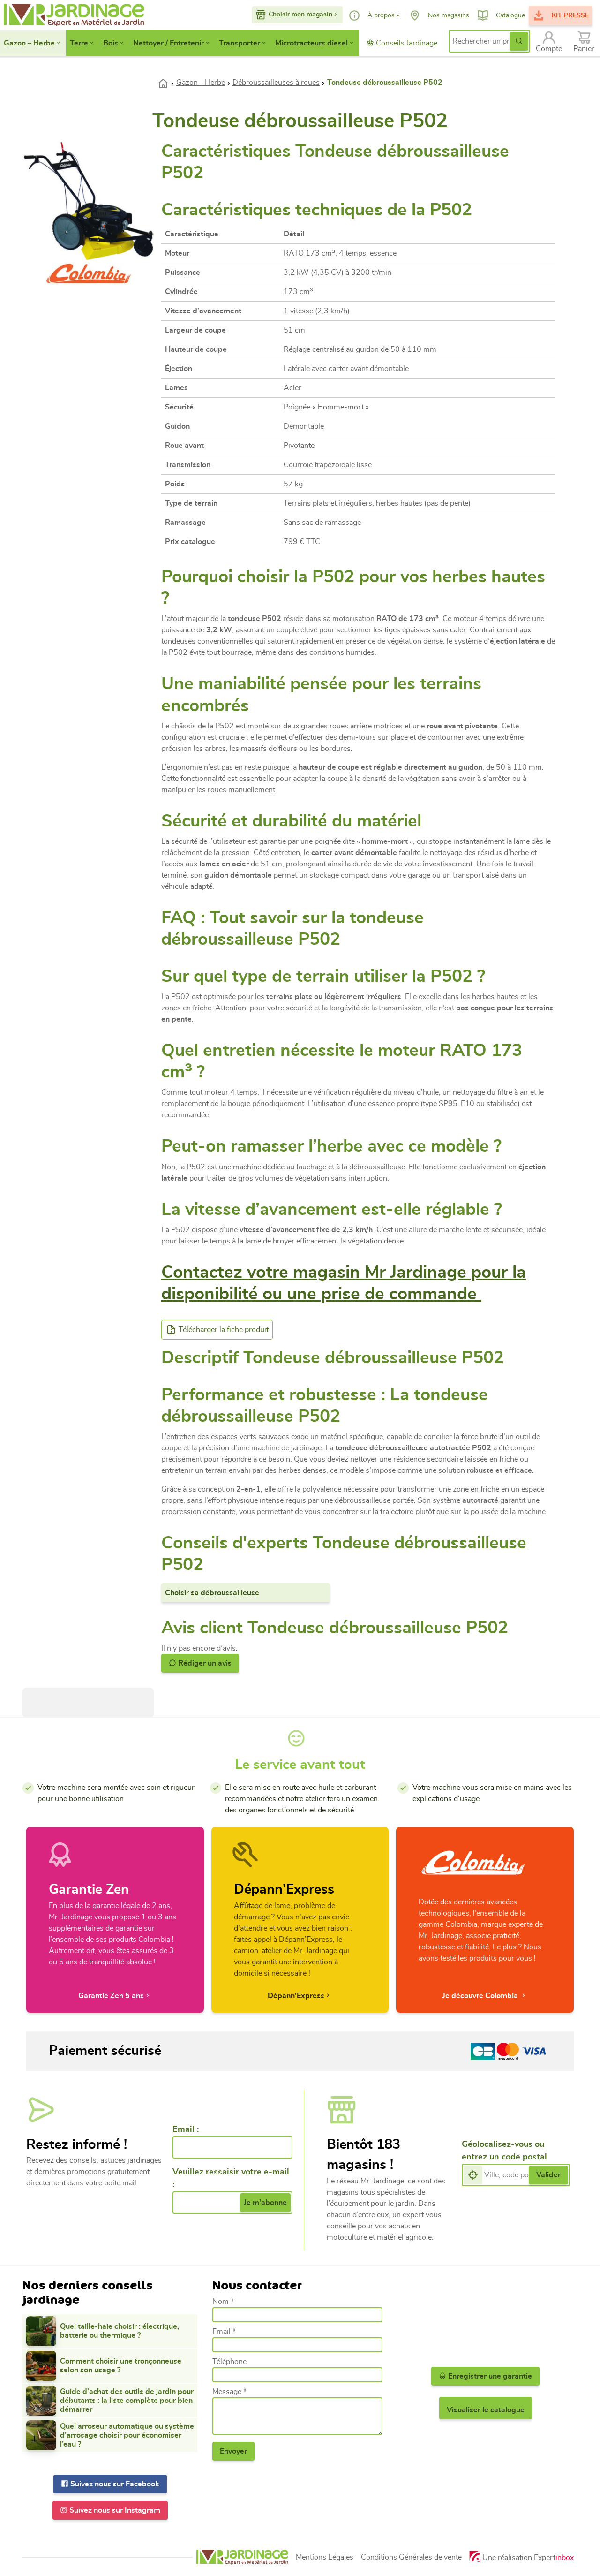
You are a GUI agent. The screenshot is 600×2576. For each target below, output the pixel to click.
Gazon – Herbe (29, 43)
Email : (186, 2129)
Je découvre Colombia (481, 1996)
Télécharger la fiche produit (223, 1330)
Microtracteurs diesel (311, 43)
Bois (111, 43)
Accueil (167, 83)
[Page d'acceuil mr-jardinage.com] (242, 2557)
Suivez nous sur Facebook (114, 2484)
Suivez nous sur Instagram (114, 2510)
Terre (79, 43)
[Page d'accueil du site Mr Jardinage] (64, 15)
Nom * (223, 2302)
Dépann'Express (296, 1996)
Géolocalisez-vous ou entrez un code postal (504, 2151)
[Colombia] (89, 272)
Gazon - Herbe (201, 83)
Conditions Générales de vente (411, 2557)
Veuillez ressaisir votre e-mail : (231, 2178)
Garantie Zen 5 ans (111, 1996)
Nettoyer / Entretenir (169, 43)
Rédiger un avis (204, 1663)
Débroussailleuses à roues (276, 83)
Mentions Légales (325, 2557)
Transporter (240, 43)
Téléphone (229, 2362)
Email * (224, 2332)
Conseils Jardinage (406, 43)
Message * (229, 2392)
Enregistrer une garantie (489, 2376)
